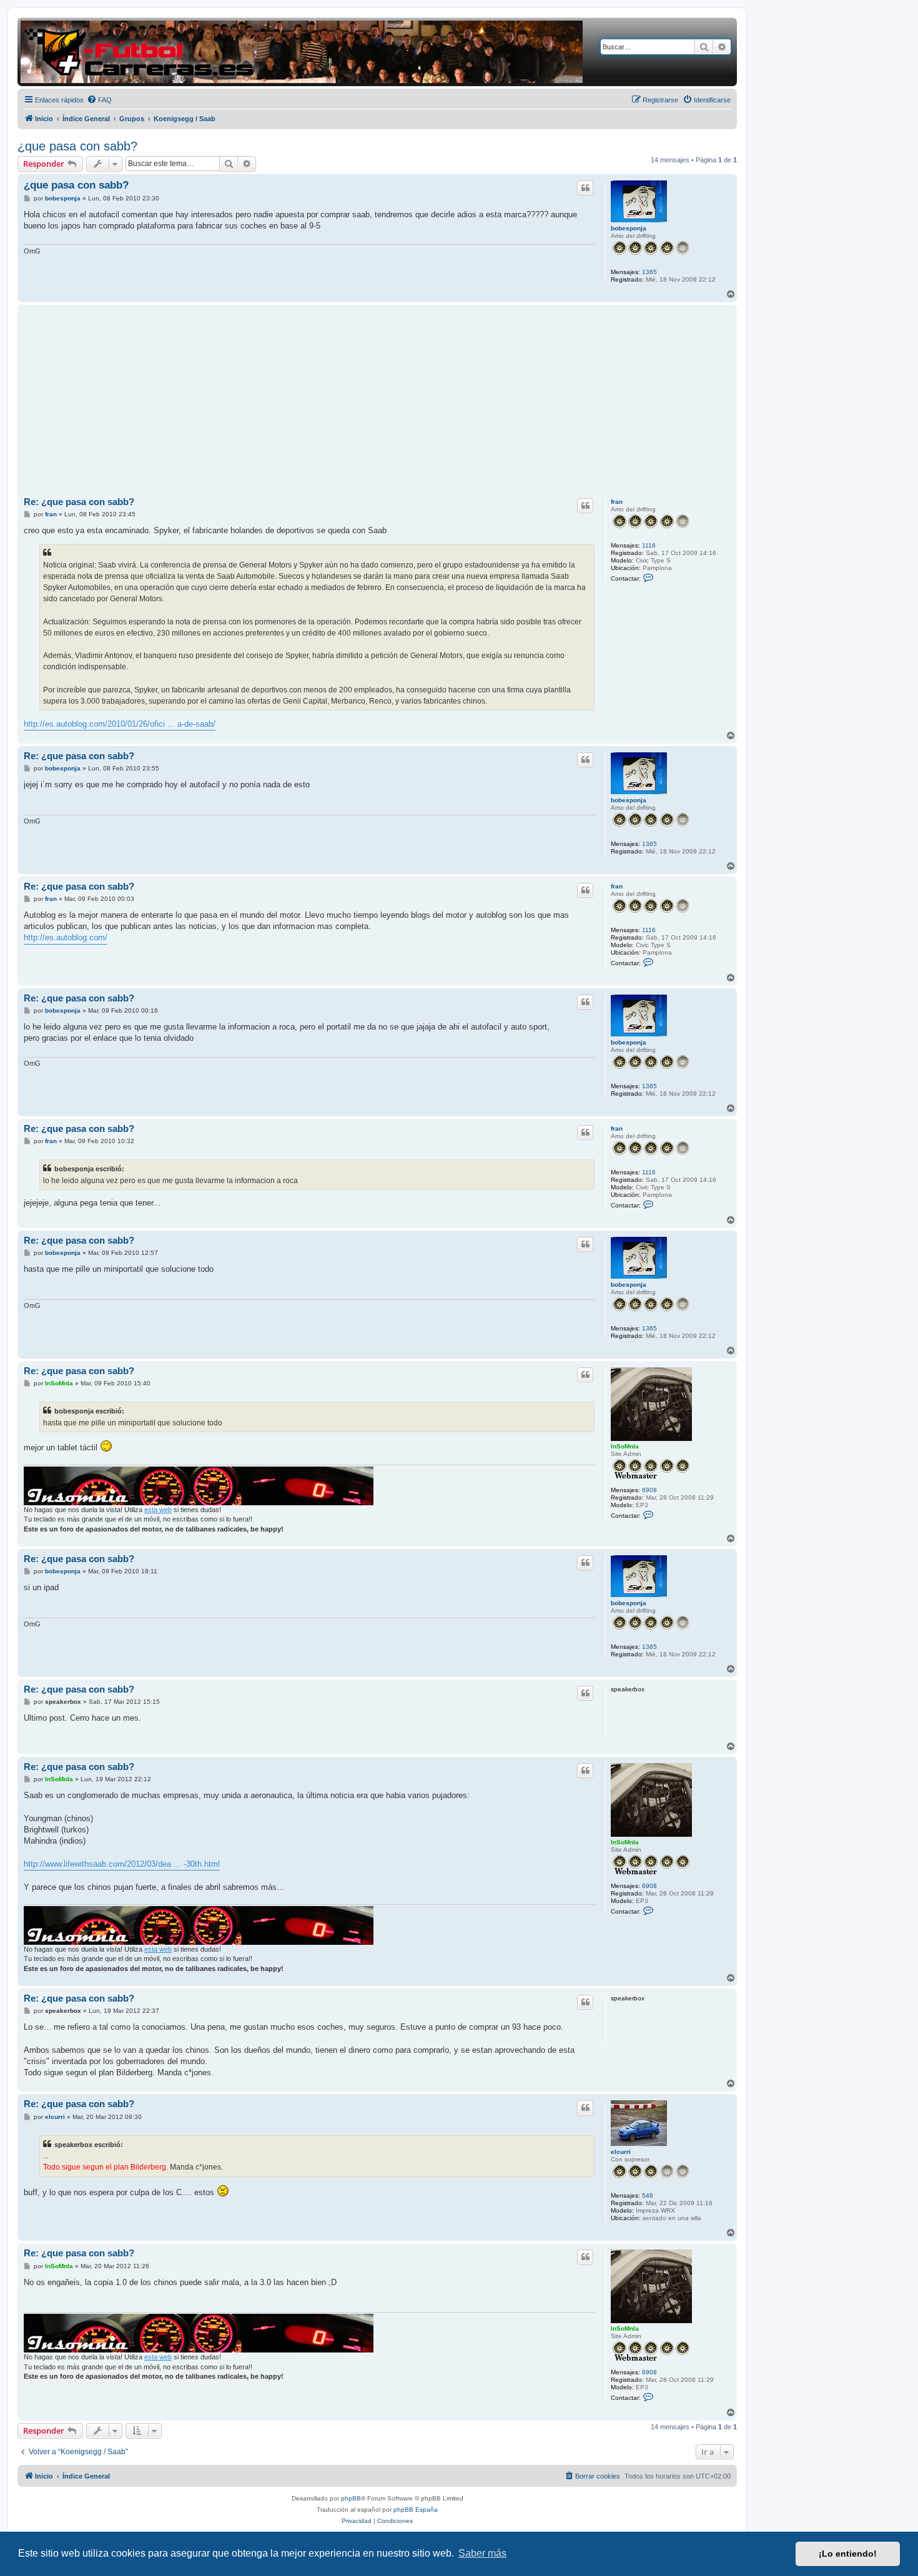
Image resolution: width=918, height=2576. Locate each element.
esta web (158, 1510)
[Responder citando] (585, 188)
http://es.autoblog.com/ (66, 937)
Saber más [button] (482, 2553)
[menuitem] (99, 100)
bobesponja (629, 228)
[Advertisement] (377, 401)
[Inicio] (302, 52)
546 (648, 2195)
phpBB (351, 2498)
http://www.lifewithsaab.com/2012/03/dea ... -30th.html (122, 1864)
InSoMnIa (625, 1446)
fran (617, 502)
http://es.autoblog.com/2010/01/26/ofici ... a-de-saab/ (120, 724)
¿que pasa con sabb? (77, 146)
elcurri (621, 2152)
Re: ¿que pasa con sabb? (79, 502)
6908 (649, 1490)
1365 (649, 272)
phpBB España (416, 2510)
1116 (649, 545)
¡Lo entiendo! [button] (848, 2554)
